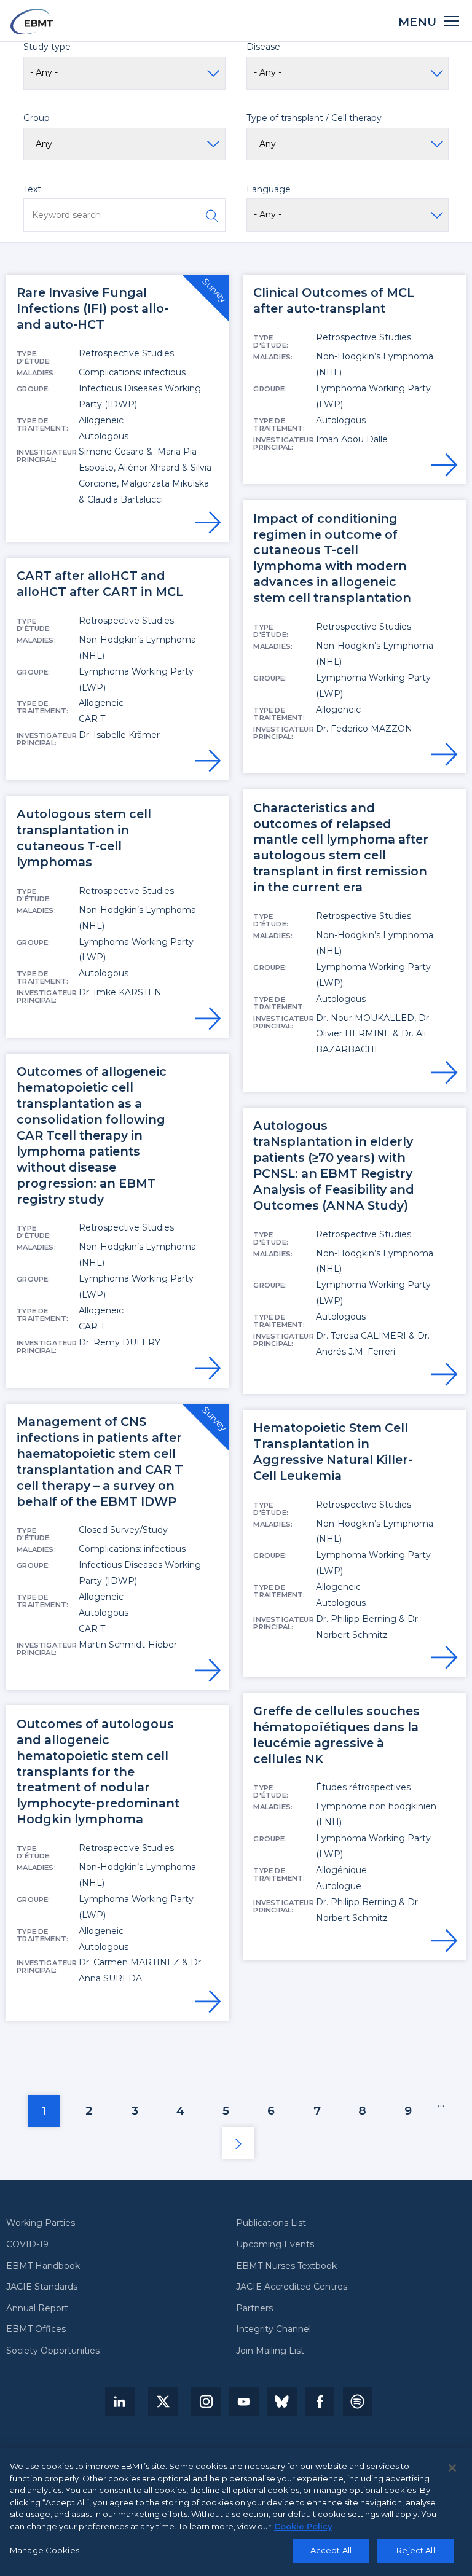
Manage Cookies (45, 2550)
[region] (236, 2512)
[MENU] (452, 20)
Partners (254, 2309)
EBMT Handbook (43, 2266)
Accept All (331, 2550)
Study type (47, 47)
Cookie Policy (303, 2526)
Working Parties (41, 2223)
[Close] (452, 2468)
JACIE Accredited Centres (292, 2287)
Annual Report (37, 2309)
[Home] (32, 22)
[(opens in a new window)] (120, 2402)
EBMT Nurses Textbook (286, 2266)
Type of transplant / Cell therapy (314, 118)
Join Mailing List (270, 2351)
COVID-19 (27, 2245)
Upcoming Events (275, 2245)
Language (269, 189)
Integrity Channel (273, 2330)
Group (37, 118)
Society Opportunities (53, 2351)
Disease (263, 47)
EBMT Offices (36, 2330)
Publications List (271, 2223)
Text (32, 189)
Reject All (415, 2550)
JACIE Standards (42, 2287)
